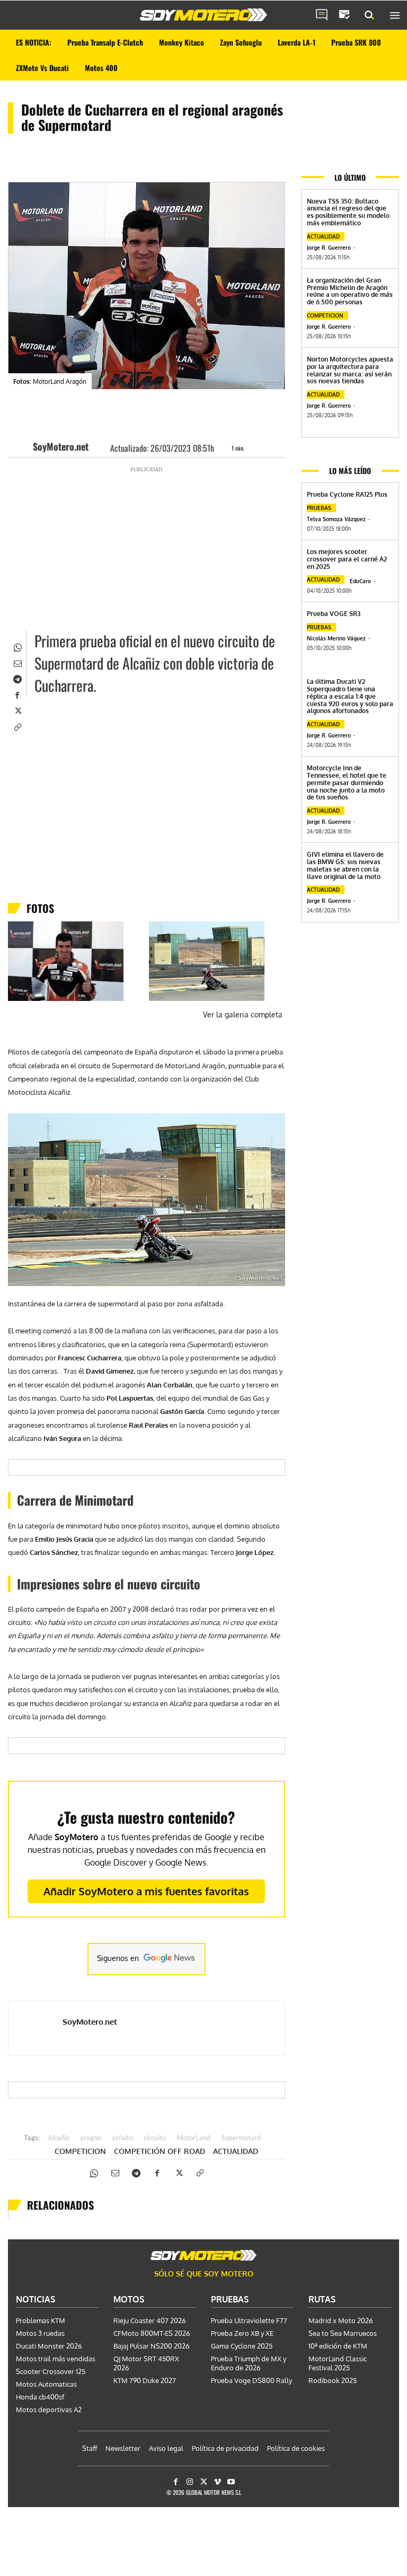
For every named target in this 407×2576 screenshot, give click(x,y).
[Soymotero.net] (203, 15)
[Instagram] (189, 2482)
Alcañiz (59, 2138)
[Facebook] (17, 694)
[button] (369, 15)
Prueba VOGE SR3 (334, 614)
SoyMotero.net (61, 446)
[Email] (17, 662)
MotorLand (193, 2138)
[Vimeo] (218, 2482)
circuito (155, 2138)
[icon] (322, 15)
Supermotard (241, 2138)
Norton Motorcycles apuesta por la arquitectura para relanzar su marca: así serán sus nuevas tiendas (350, 370)
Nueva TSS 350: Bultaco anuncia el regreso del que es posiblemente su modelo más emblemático (348, 212)
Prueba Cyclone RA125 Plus (347, 494)
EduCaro (360, 581)
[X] (17, 710)
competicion (80, 2151)
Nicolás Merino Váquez (336, 638)
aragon (91, 2138)
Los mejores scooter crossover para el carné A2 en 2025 (347, 559)
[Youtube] (231, 2482)
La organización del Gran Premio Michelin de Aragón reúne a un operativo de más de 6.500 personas (350, 291)
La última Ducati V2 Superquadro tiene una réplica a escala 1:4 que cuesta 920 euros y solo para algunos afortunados (350, 696)
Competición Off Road (160, 2151)
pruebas (319, 508)
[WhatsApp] (17, 646)
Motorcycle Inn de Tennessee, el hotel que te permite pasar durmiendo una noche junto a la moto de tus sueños (347, 783)
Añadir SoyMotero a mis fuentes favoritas (146, 1891)
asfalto (122, 2138)
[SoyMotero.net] (23, 446)
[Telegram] (17, 678)
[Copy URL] (17, 726)
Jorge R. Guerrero (329, 248)
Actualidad (236, 2151)
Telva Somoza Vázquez (336, 519)
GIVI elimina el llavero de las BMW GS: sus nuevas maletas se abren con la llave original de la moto (345, 865)
